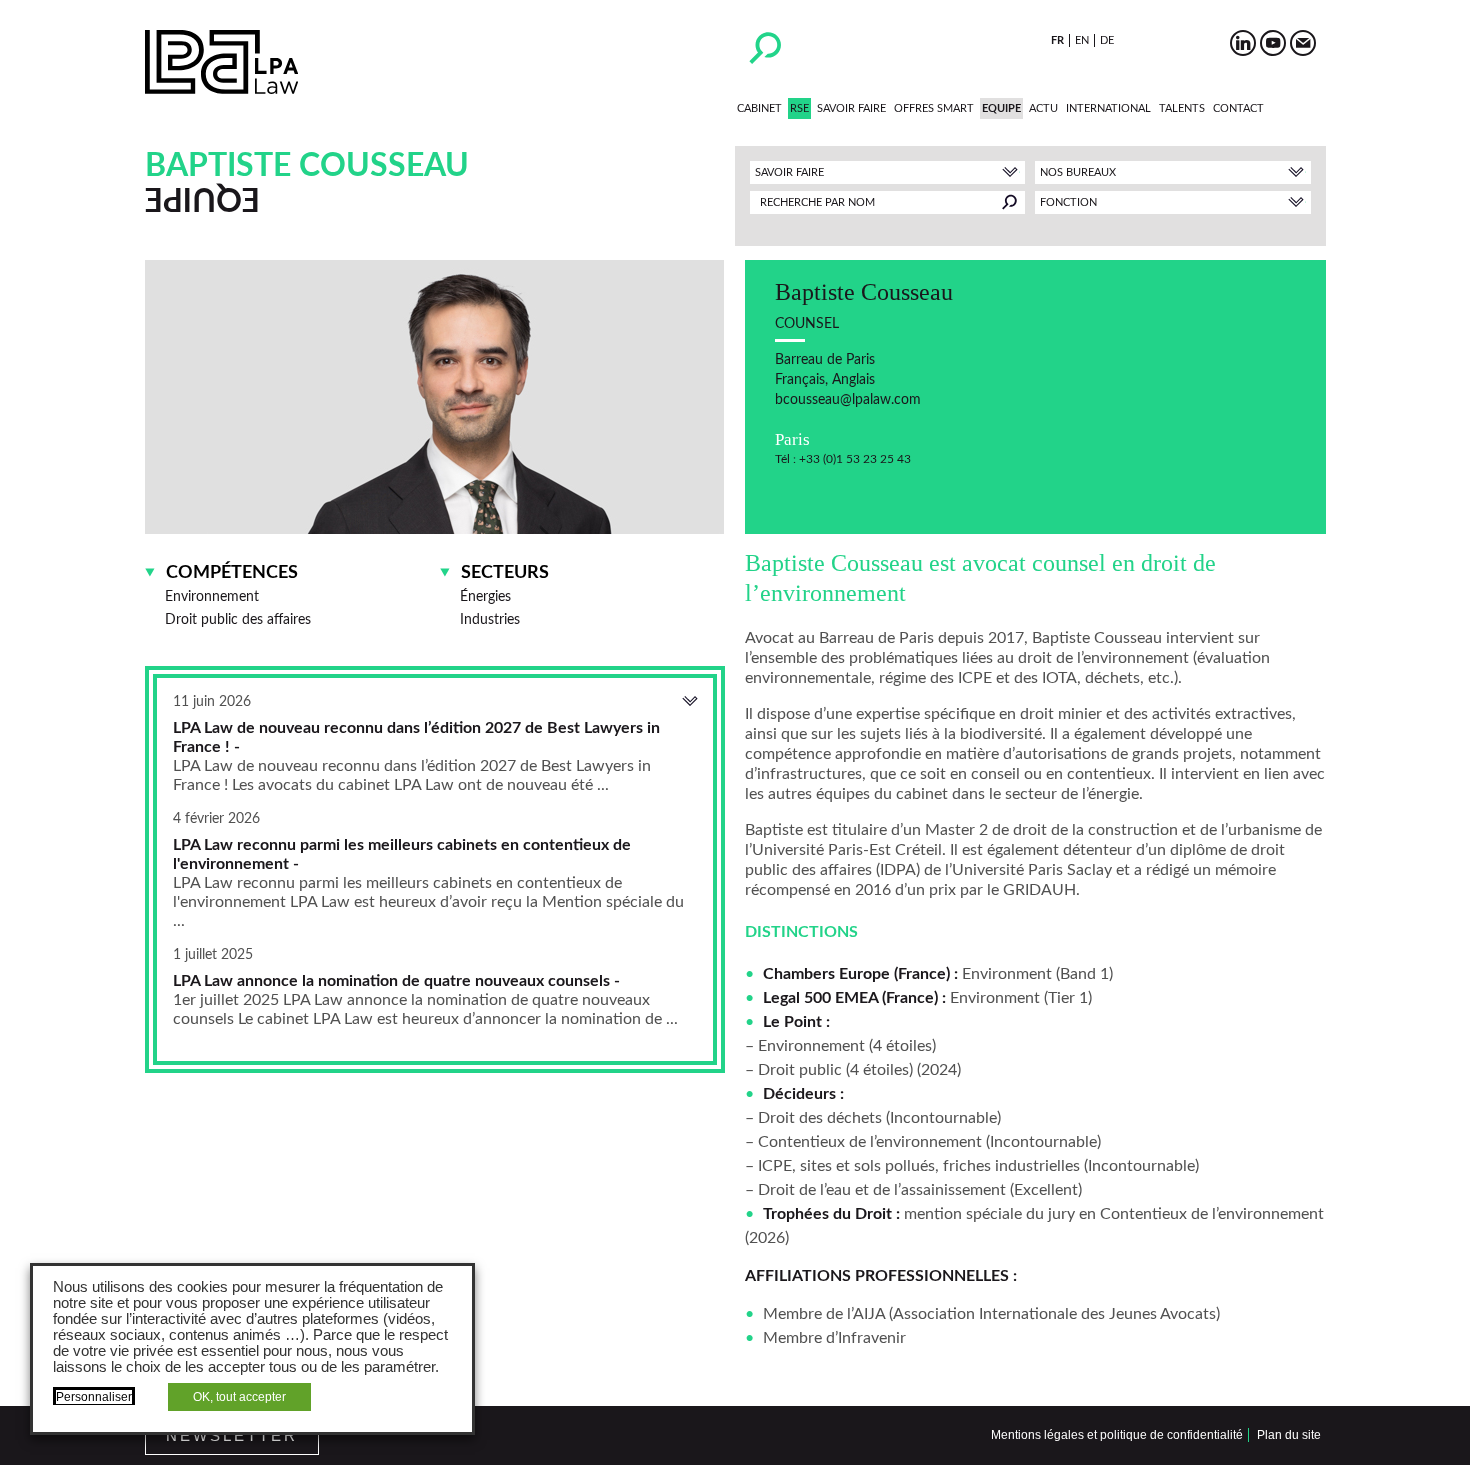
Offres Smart (934, 108)
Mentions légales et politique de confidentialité (1117, 1435)
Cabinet (759, 108)
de (1107, 40)
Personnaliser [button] (94, 1397)
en (1082, 40)
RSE (799, 108)
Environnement (212, 596)
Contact (1238, 108)
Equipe (1001, 108)
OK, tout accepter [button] (239, 1397)
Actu (1043, 108)
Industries (490, 619)
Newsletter (232, 1435)
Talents (1182, 108)
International (1108, 108)
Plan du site (1289, 1435)
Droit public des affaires (238, 619)
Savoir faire (851, 108)
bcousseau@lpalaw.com (848, 399)
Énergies (485, 596)
